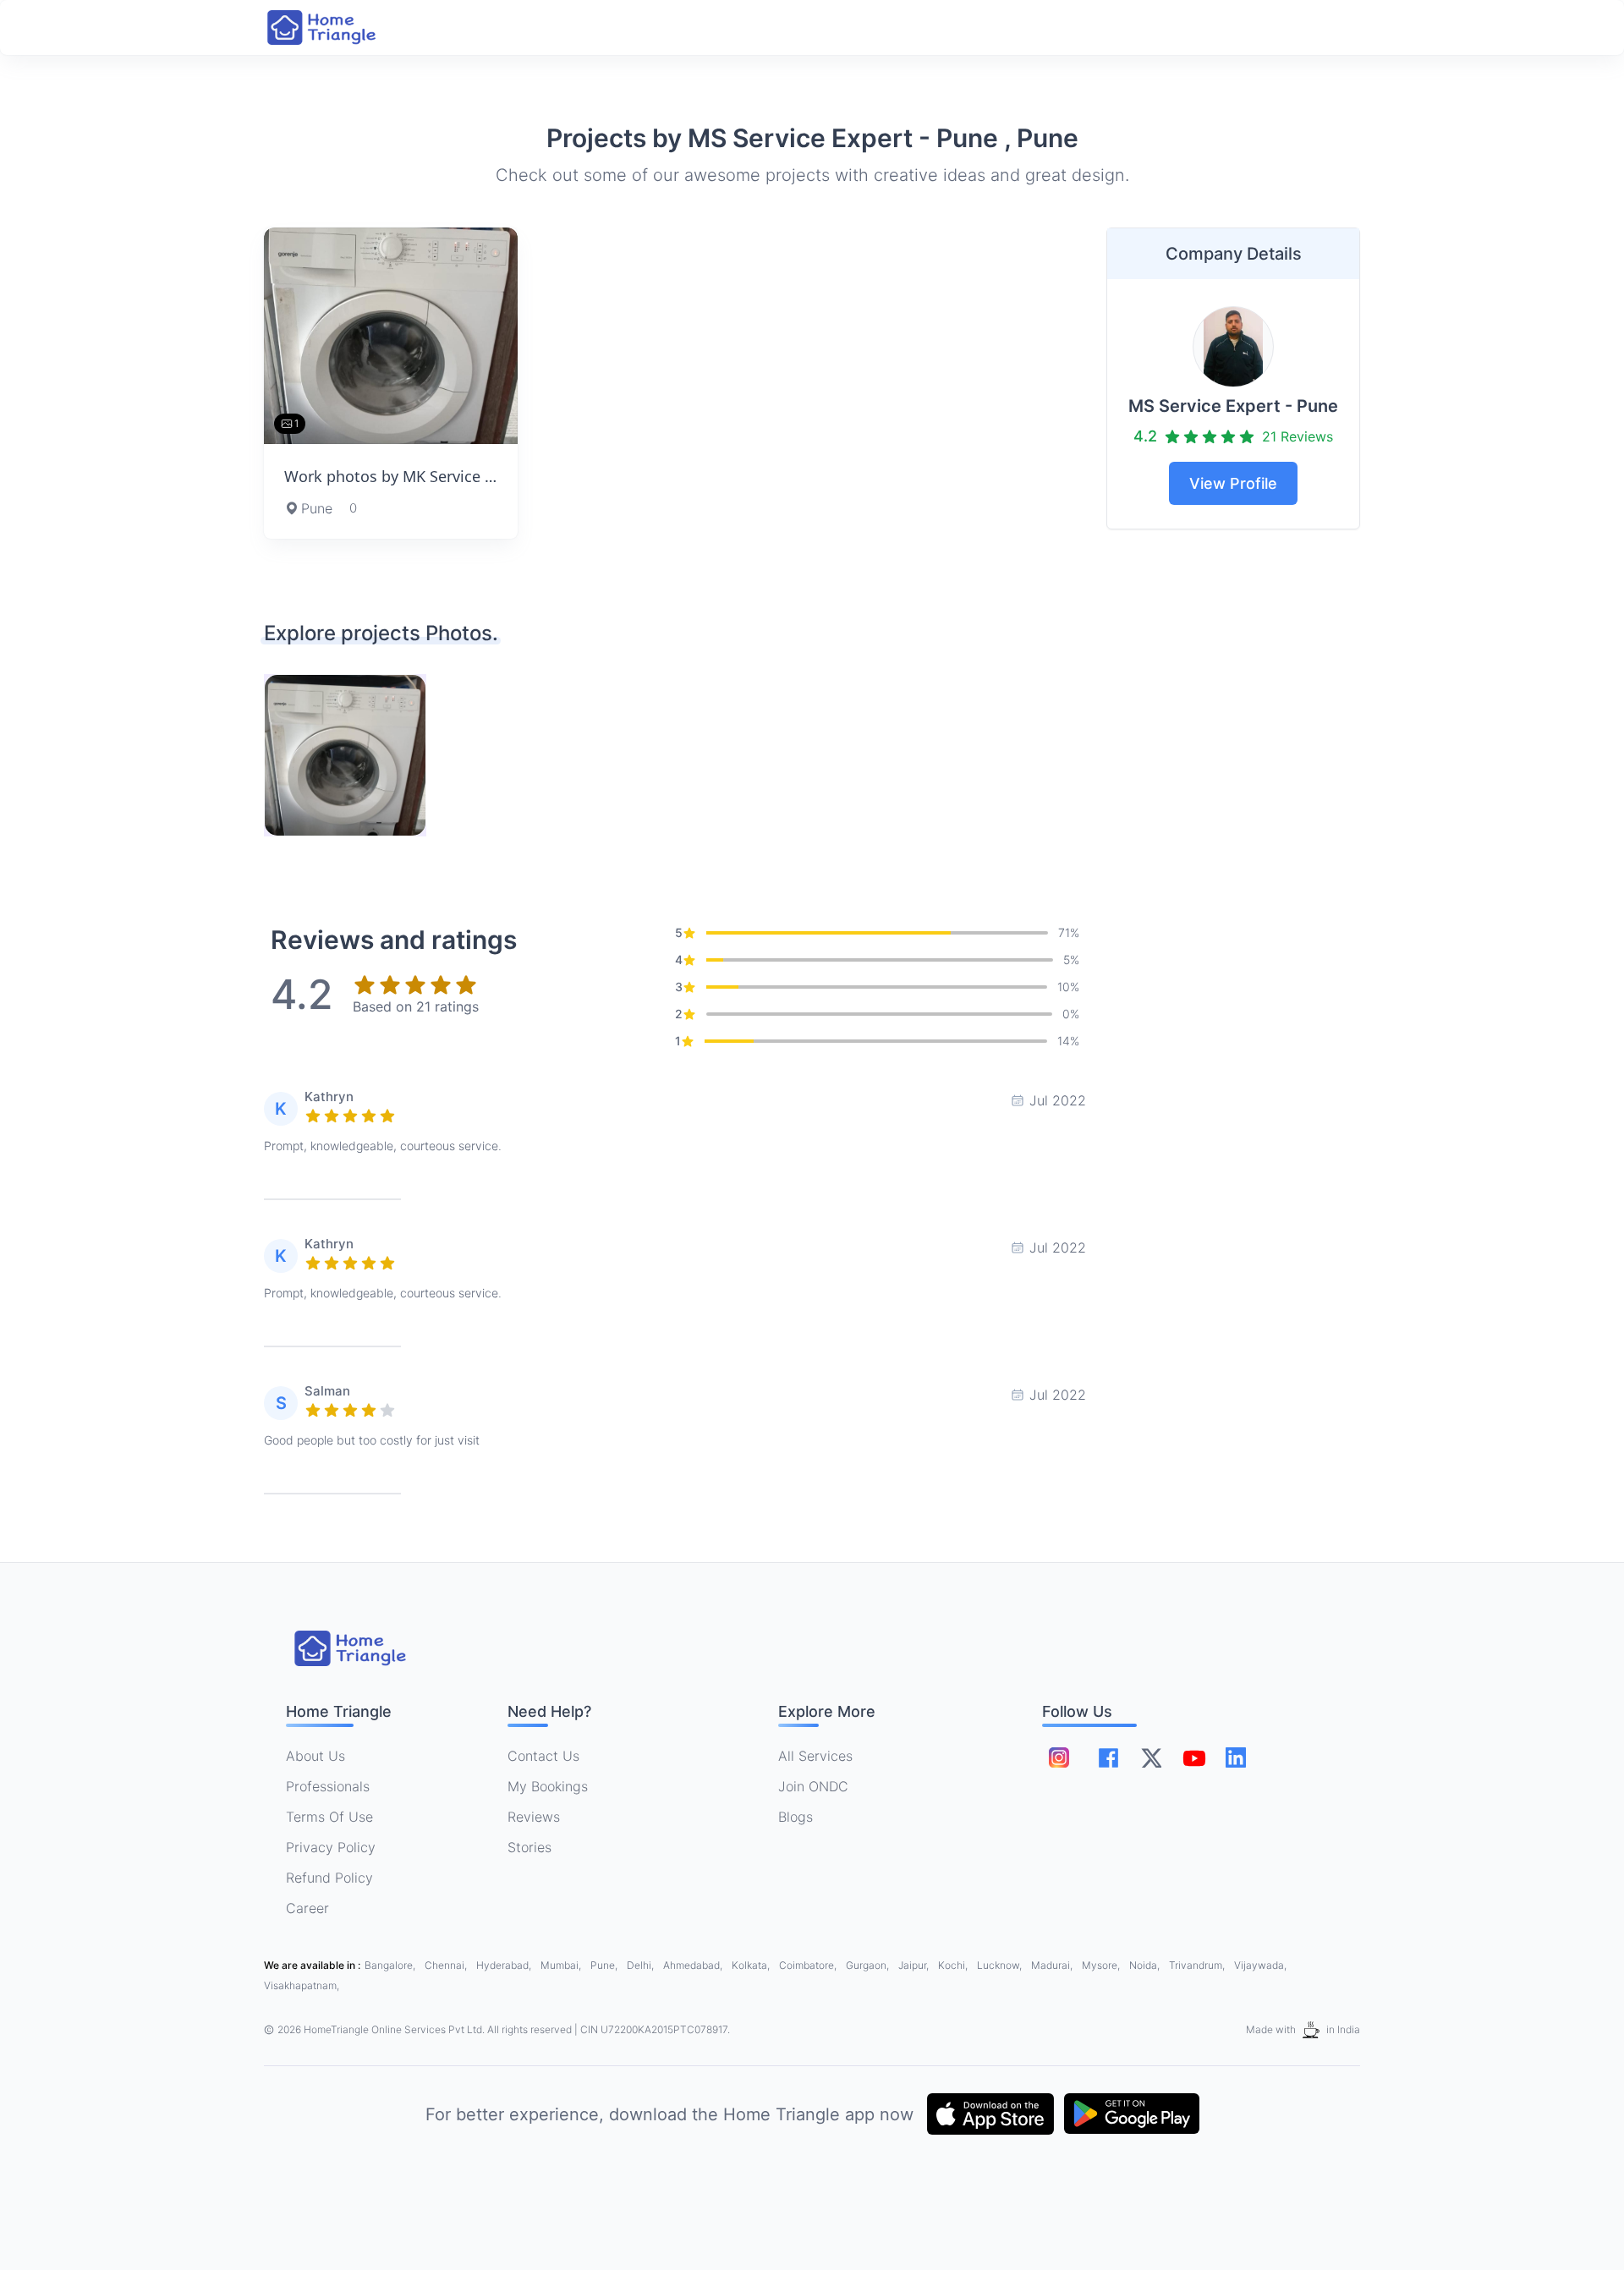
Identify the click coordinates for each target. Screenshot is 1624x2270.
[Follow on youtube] (1193, 1757)
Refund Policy (329, 1878)
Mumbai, (562, 1965)
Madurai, (1053, 1965)
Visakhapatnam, (302, 1985)
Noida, (1146, 1965)
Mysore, (1102, 1965)
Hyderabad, (505, 1965)
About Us (315, 1756)
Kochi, (954, 1965)
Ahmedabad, (694, 1965)
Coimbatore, (809, 1965)
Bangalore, (391, 1965)
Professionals (328, 1786)
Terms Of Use (329, 1817)
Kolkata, (752, 1965)
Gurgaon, (869, 1965)
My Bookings (548, 1786)
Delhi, (642, 1965)
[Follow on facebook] (1108, 1758)
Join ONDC (813, 1786)
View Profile (1233, 483)
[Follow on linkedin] (1236, 1757)
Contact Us (543, 1756)
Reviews (534, 1817)
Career (307, 1908)
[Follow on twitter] (1151, 1757)
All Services (815, 1756)
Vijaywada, (1260, 1965)
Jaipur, (915, 1965)
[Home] (338, 27)
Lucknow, (1001, 1965)
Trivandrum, (1198, 1965)
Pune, (605, 1965)
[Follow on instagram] (1059, 1757)
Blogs (796, 1817)
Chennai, (447, 1965)
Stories (529, 1847)
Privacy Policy (331, 1847)
